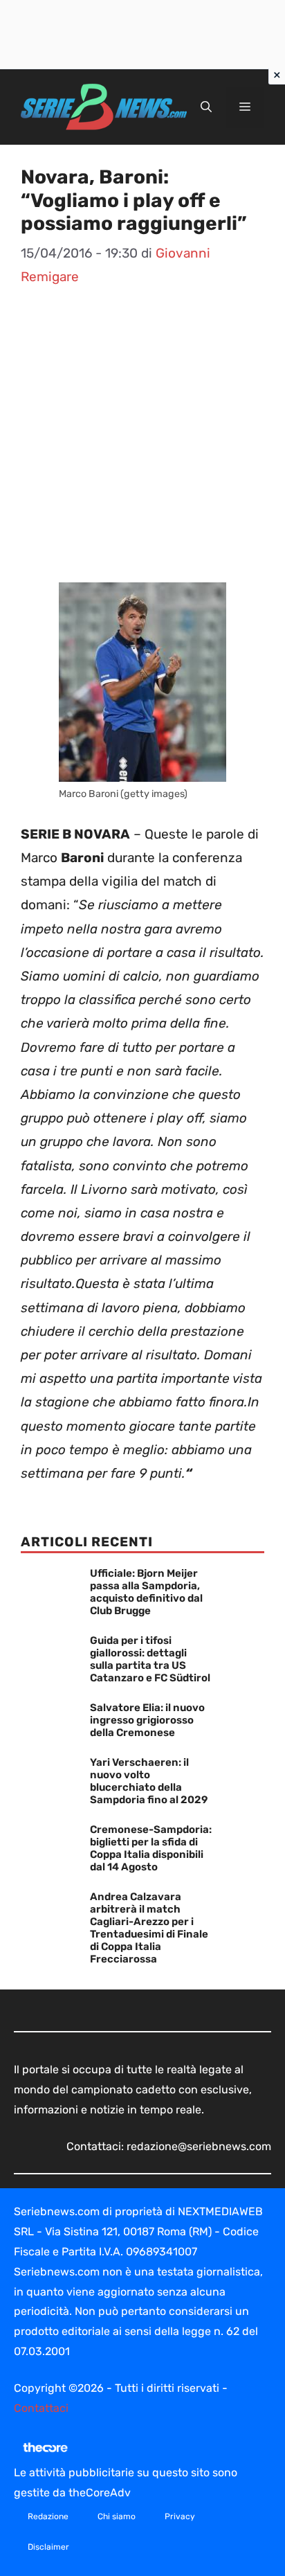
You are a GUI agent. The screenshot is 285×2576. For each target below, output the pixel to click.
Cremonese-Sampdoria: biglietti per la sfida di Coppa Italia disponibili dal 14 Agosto (151, 1848)
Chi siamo (117, 2516)
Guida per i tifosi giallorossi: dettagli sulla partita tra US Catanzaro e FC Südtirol (150, 1659)
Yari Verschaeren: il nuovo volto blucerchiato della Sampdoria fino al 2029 (149, 1781)
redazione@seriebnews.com (199, 2146)
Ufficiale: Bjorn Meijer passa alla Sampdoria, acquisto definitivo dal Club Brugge (146, 1592)
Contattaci (41, 2408)
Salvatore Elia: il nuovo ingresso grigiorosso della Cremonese (147, 1720)
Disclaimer (48, 2547)
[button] (206, 107)
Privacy (180, 2516)
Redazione (48, 2516)
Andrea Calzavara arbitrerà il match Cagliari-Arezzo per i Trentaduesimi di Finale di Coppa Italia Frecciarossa (149, 1928)
